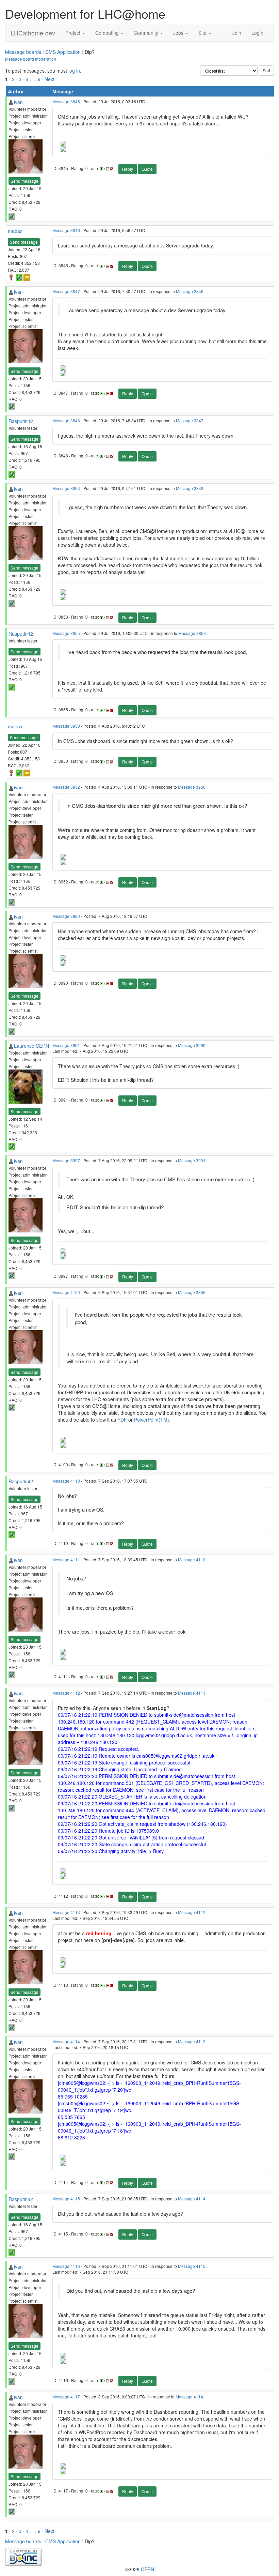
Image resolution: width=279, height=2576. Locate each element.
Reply (128, 169)
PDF (122, 1420)
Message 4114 (66, 2041)
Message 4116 (66, 2266)
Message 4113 (66, 1912)
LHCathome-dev (33, 33)
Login (257, 33)
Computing (108, 33)
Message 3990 (66, 916)
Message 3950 (66, 726)
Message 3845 (66, 101)
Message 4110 (66, 1481)
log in (74, 71)
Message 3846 (66, 230)
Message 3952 (66, 787)
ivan (18, 102)
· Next (48, 79)
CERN (147, 2569)
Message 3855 (66, 633)
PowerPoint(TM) (152, 1420)
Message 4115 (66, 2199)
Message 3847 (66, 291)
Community (147, 33)
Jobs (179, 33)
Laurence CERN (31, 1046)
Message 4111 (66, 1559)
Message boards (23, 52)
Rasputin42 (21, 421)
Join (237, 33)
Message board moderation (31, 59)
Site (203, 33)
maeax (15, 231)
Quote (147, 169)
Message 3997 (66, 1160)
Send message (24, 181)
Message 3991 (66, 1045)
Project (73, 33)
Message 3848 (66, 420)
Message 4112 (66, 1693)
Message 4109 (66, 1292)
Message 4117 (66, 2397)
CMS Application (63, 52)
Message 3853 (66, 488)
